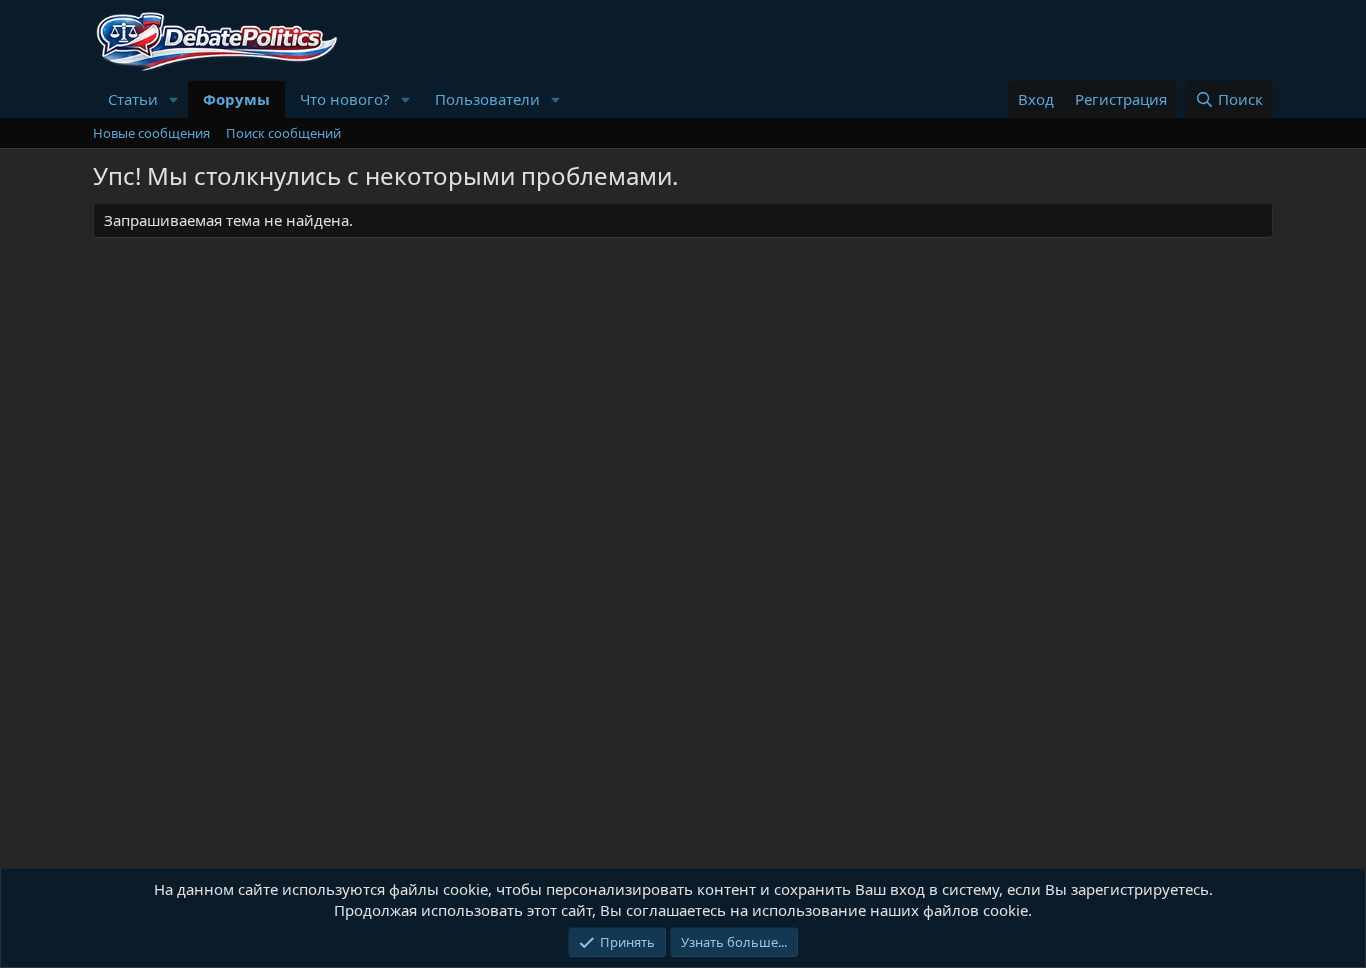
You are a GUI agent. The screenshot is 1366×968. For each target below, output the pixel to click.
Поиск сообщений (283, 133)
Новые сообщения (151, 133)
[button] (174, 99)
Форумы (236, 99)
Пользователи (487, 99)
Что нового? (345, 99)
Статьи (133, 99)
